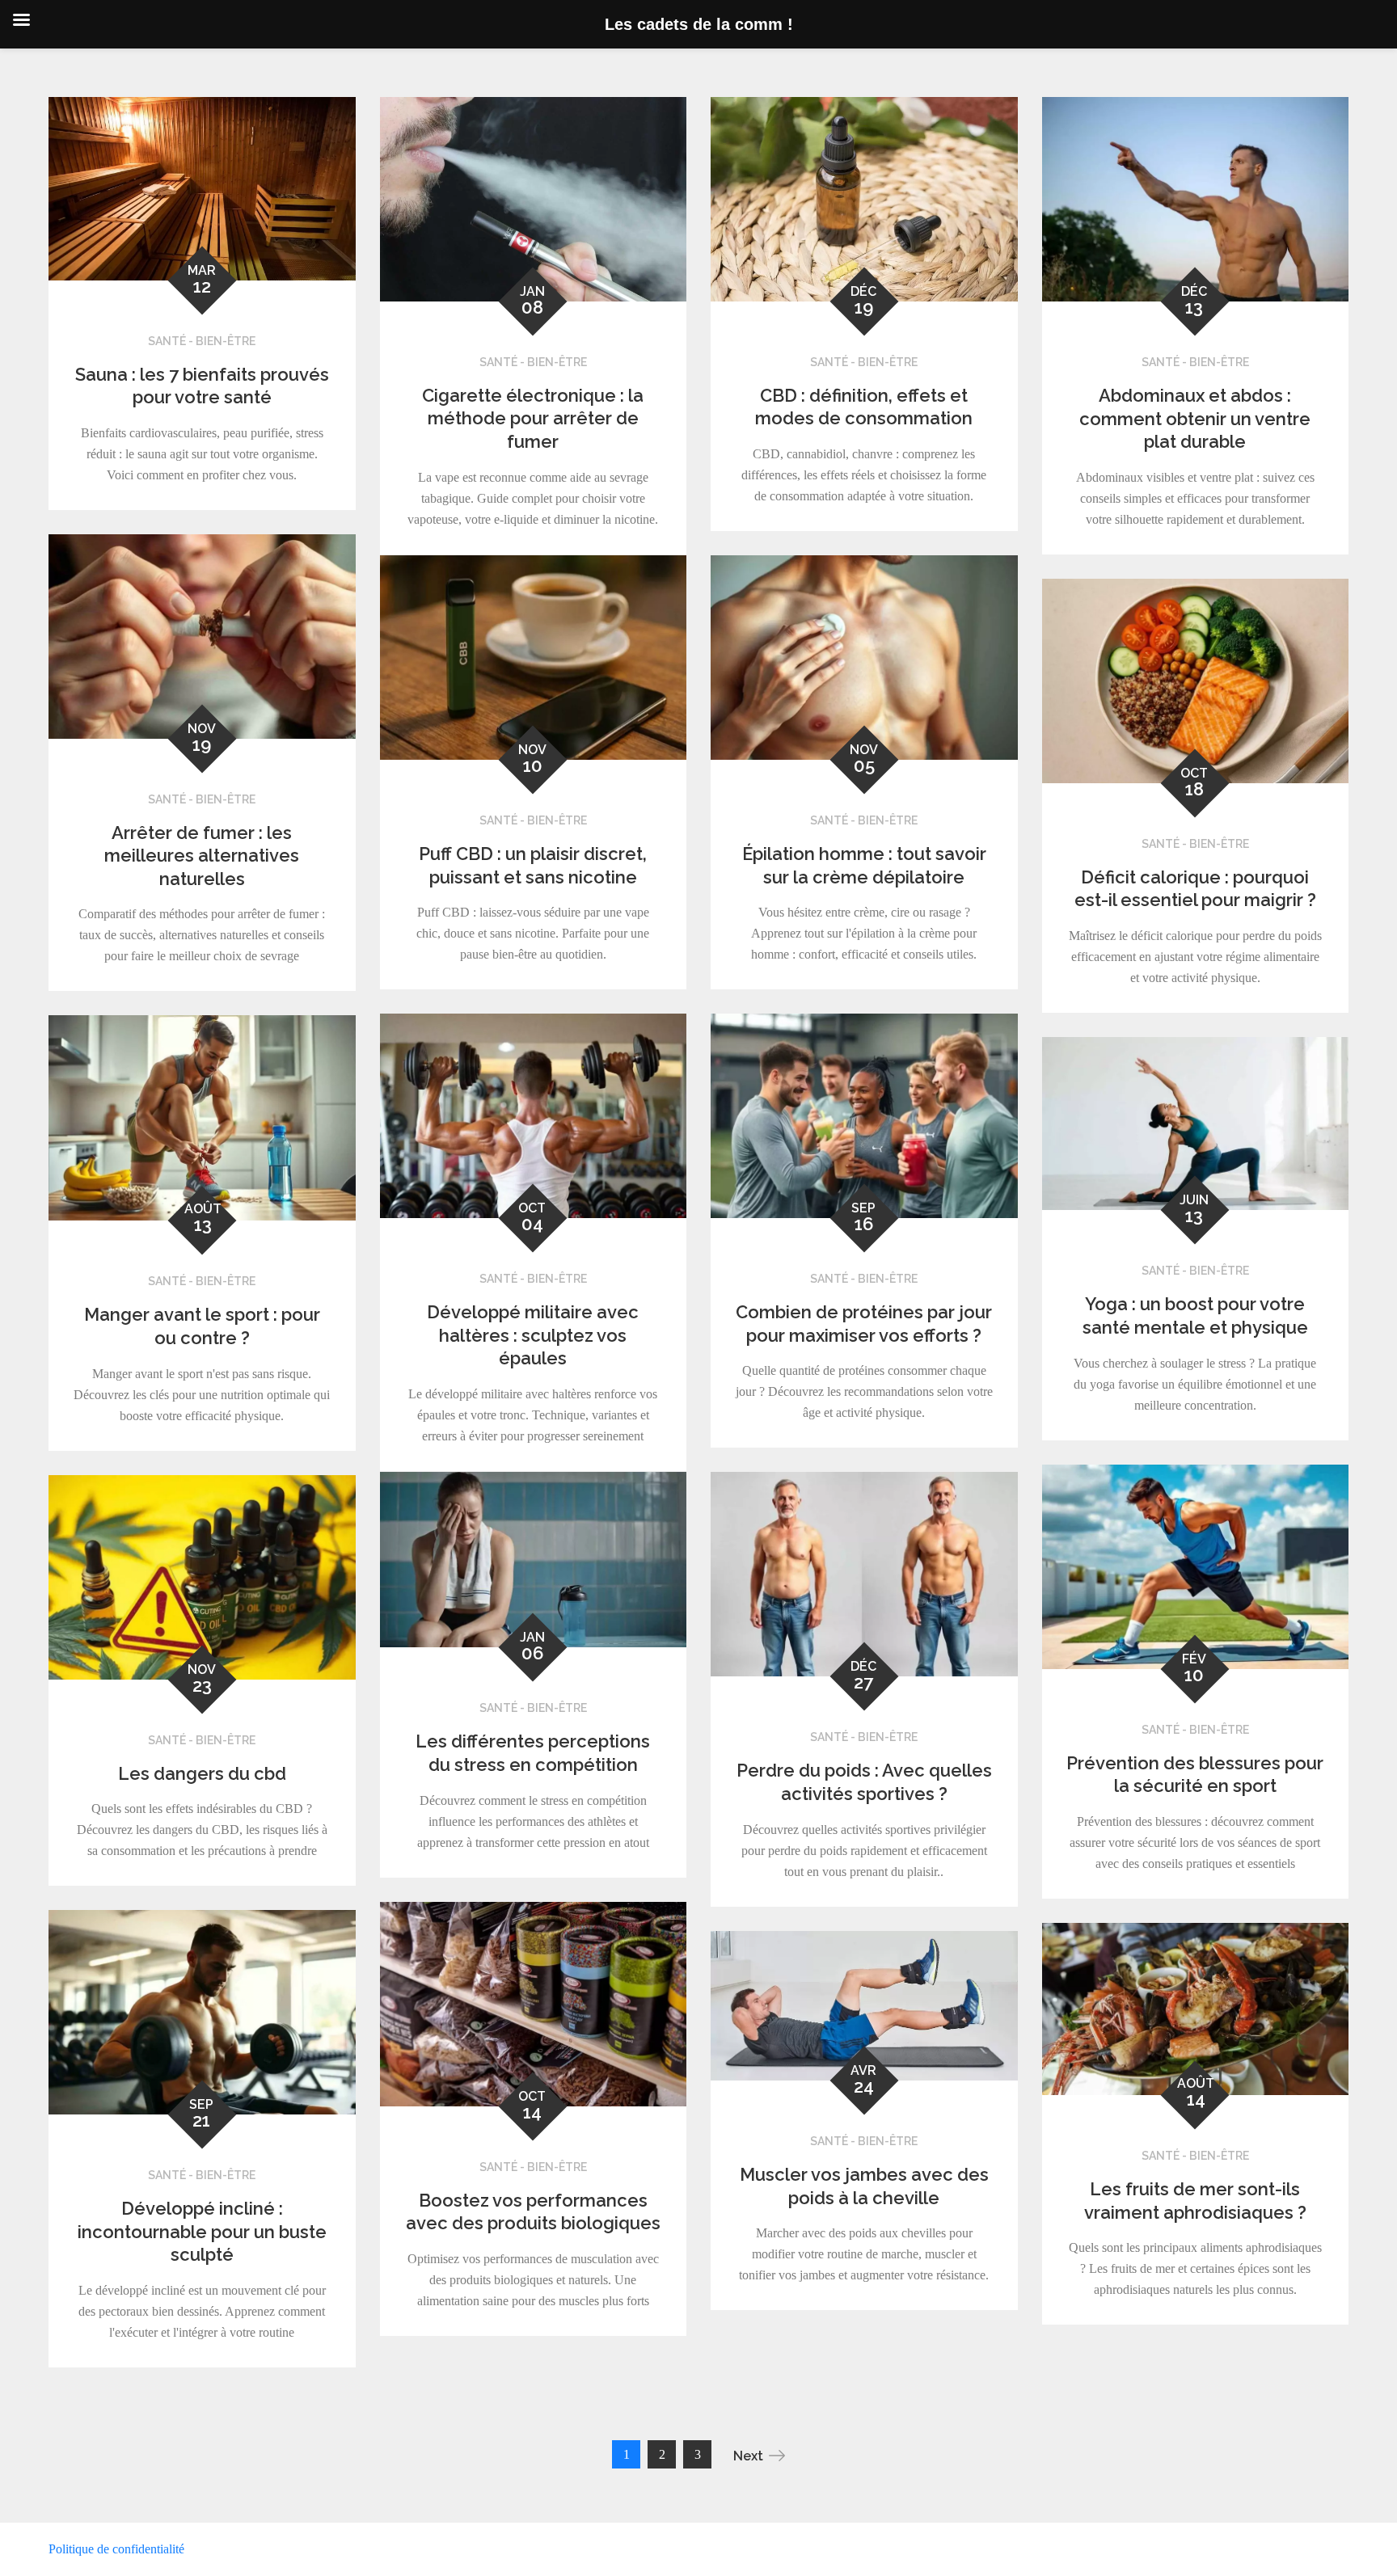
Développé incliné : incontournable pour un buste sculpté (202, 2231)
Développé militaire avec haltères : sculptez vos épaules (533, 1335)
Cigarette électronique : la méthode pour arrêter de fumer (533, 418)
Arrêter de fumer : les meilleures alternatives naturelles (202, 856)
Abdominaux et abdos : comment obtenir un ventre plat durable (1195, 418)
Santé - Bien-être (202, 341)
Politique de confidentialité (116, 2549)
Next (748, 2456)
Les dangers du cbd (202, 1773)
